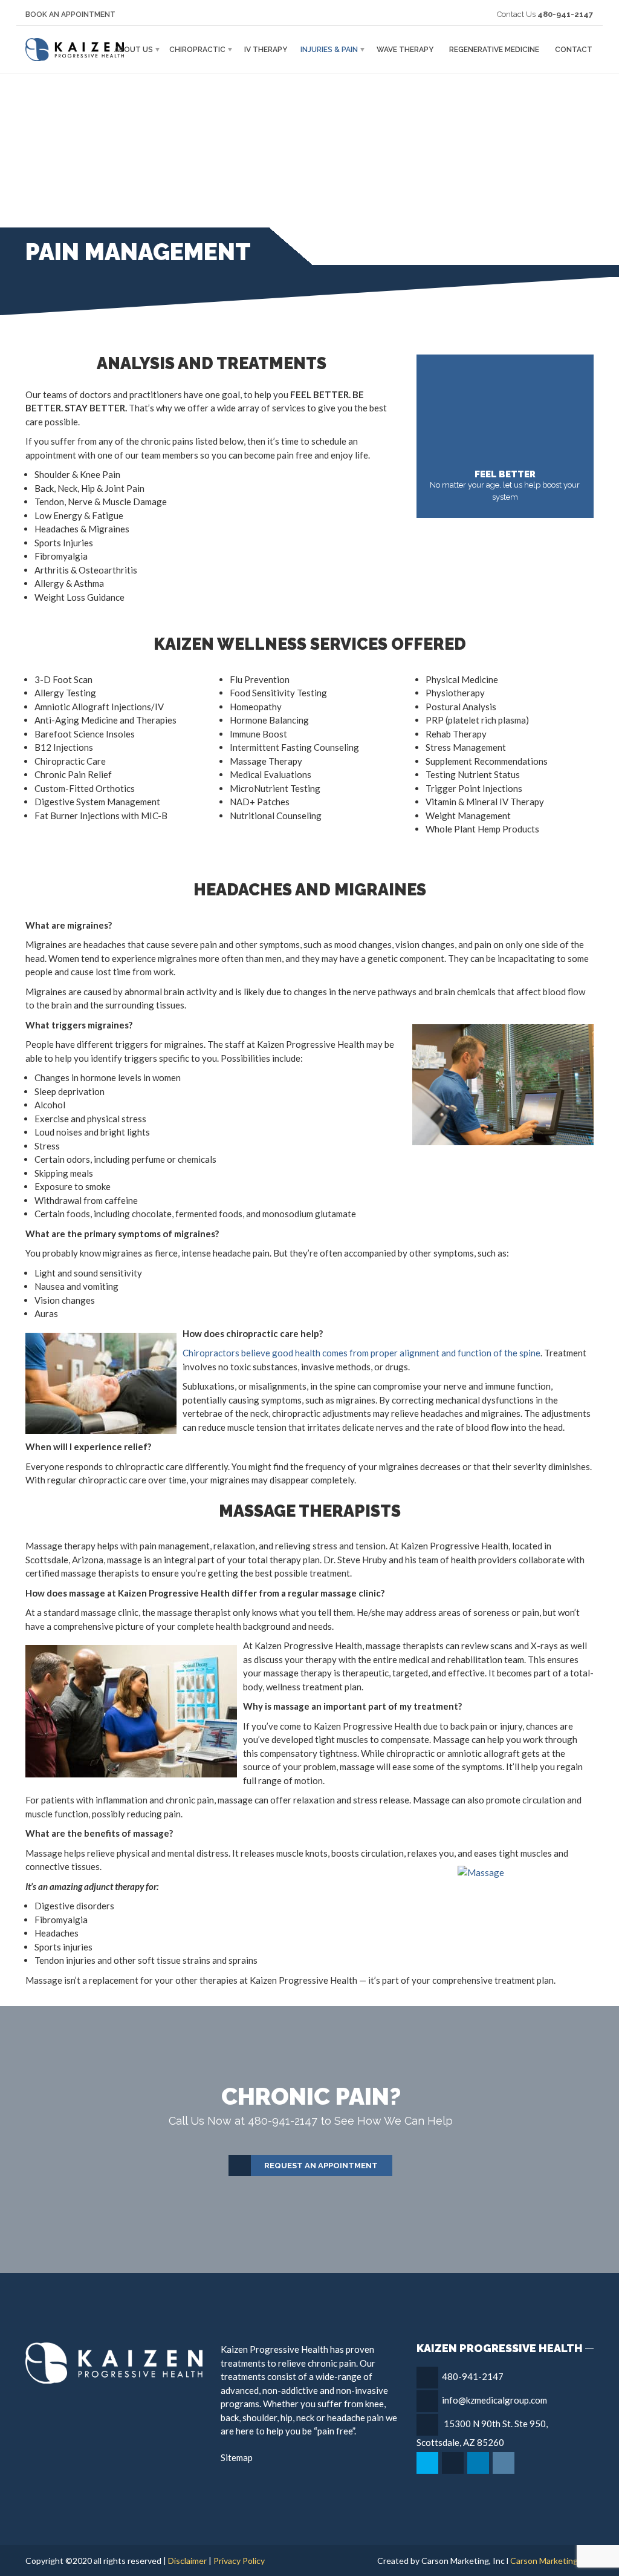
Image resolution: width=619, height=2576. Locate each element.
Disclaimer (187, 2561)
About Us (134, 50)
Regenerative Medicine (494, 50)
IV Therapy (266, 50)
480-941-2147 (473, 2376)
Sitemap (237, 2457)
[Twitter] (428, 2463)
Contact (574, 50)
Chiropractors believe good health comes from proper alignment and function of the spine (361, 1353)
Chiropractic (197, 50)
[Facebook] (454, 2463)
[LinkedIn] (479, 2463)
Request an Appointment (321, 2166)
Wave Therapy (405, 50)
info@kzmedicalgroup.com (494, 2400)
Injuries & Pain (329, 50)
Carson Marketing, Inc (552, 2561)
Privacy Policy (239, 2561)
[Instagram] (504, 2463)
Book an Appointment (70, 15)
